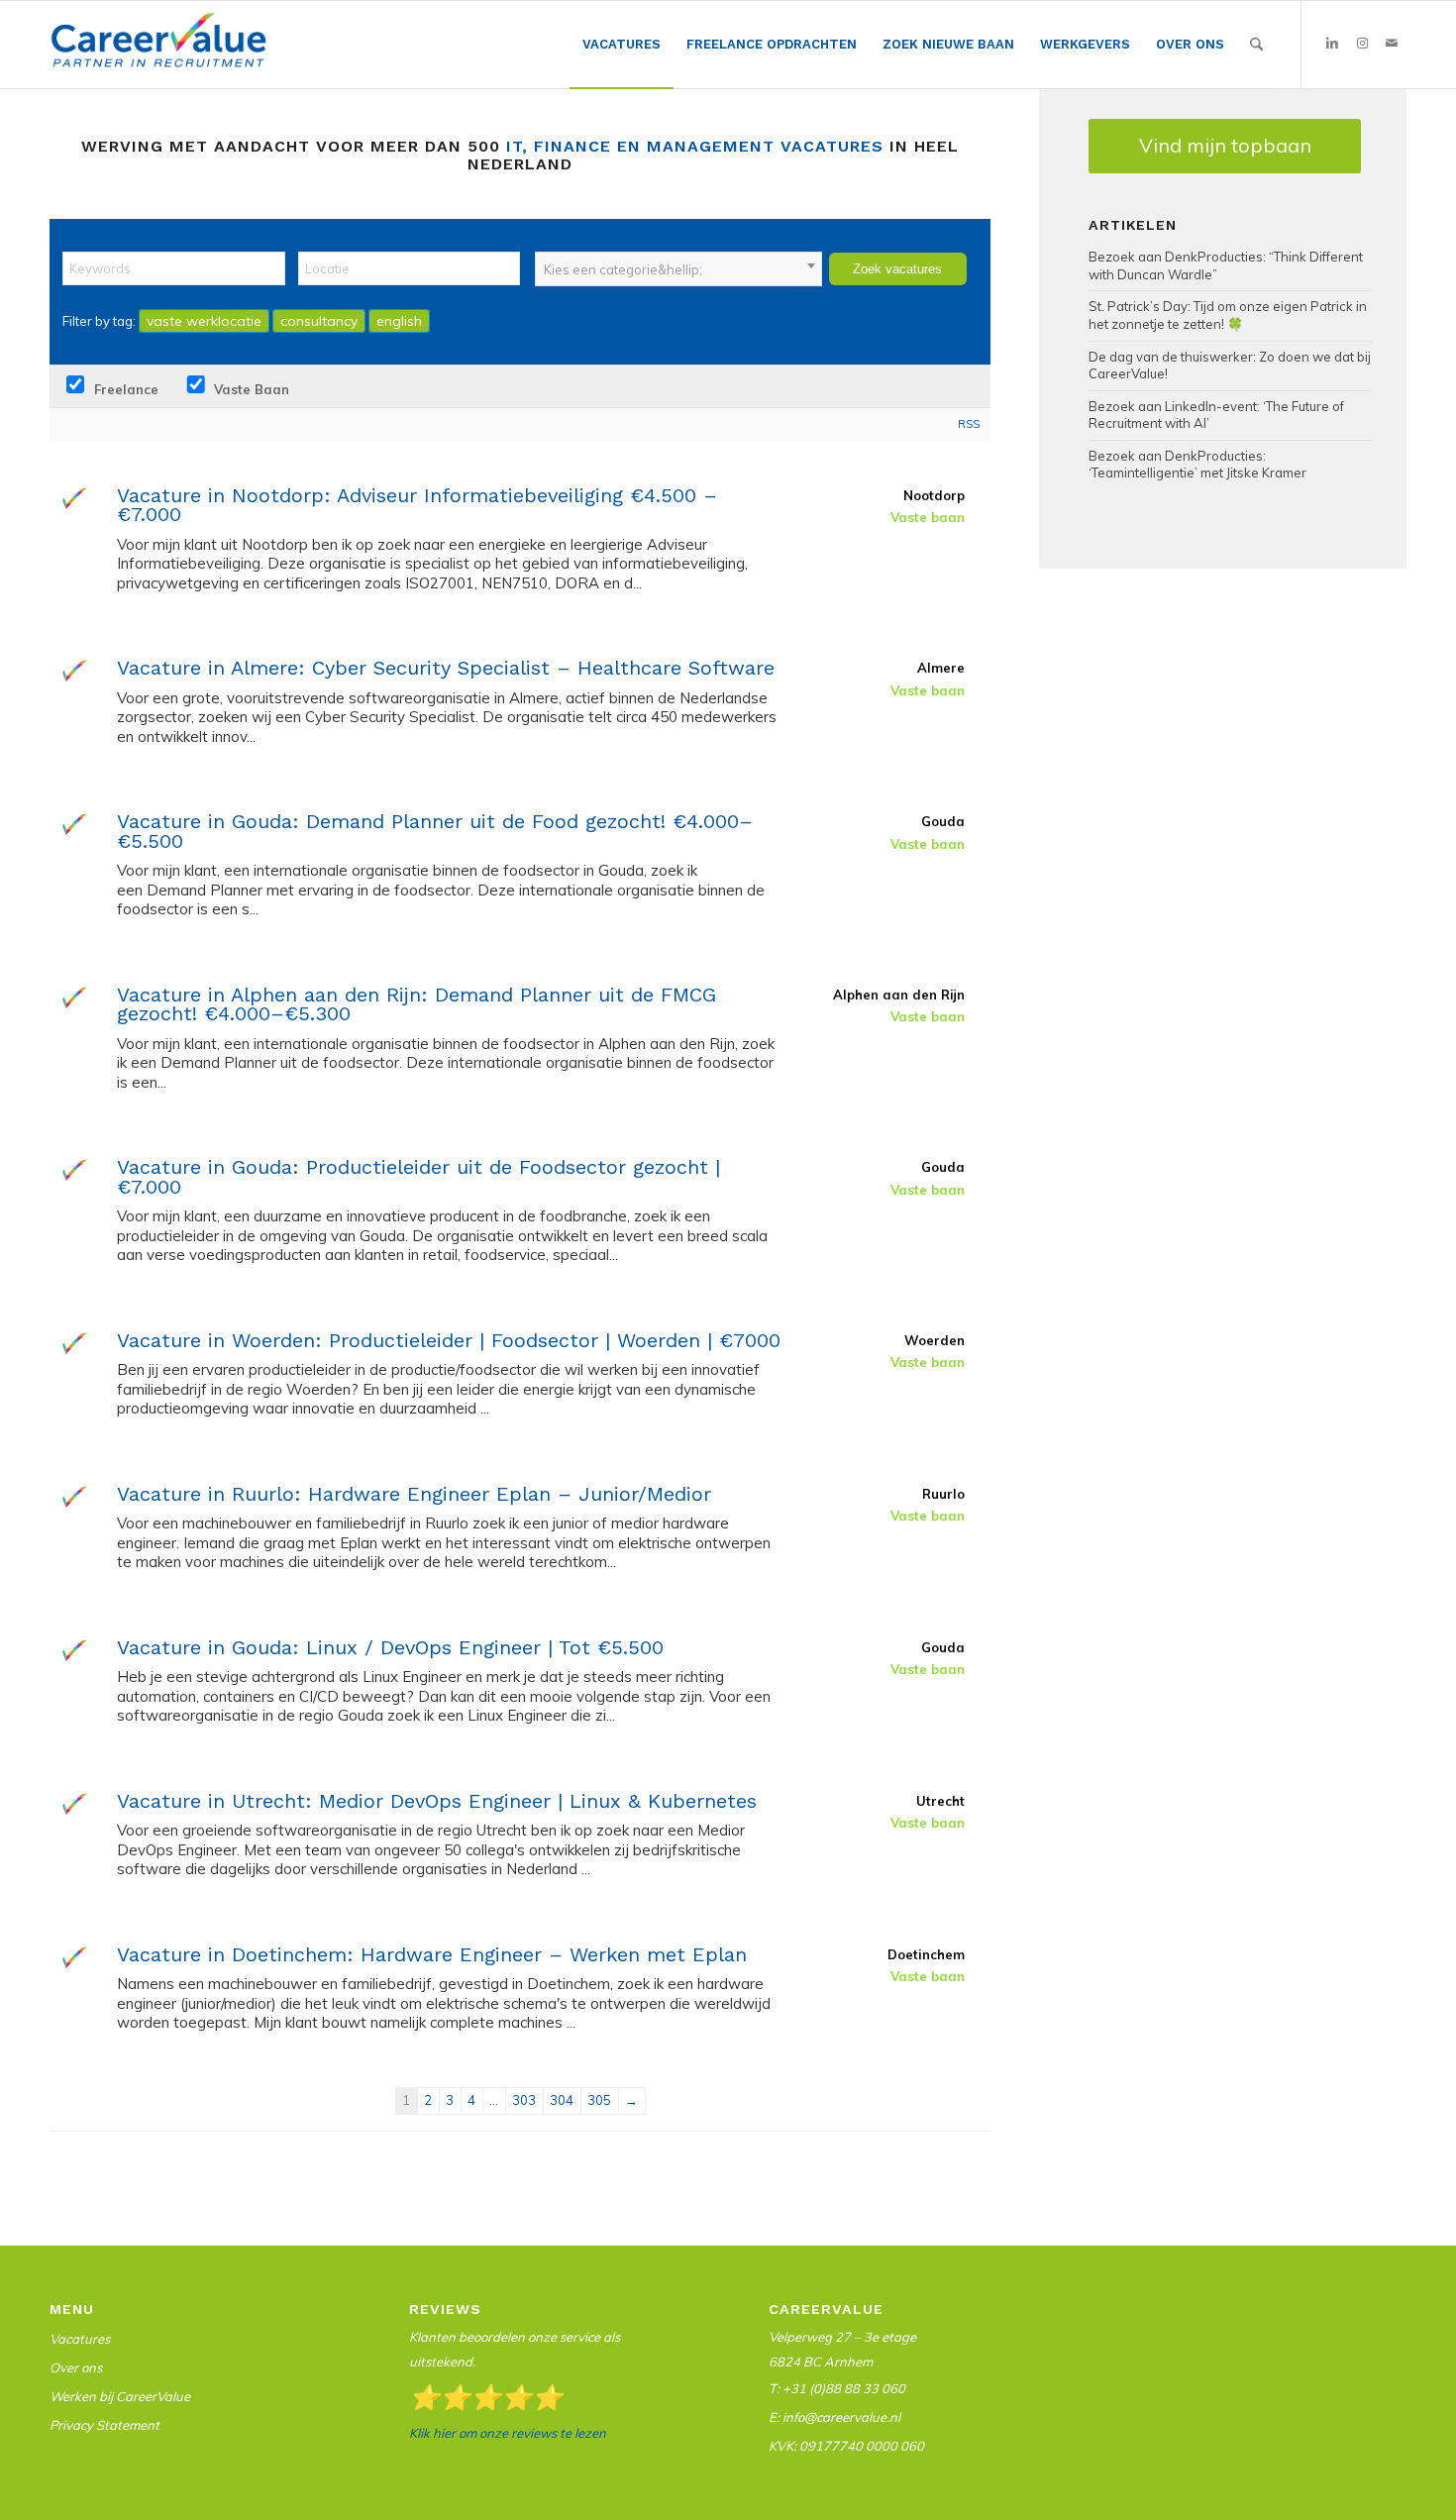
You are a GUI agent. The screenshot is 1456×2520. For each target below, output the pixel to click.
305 (599, 2100)
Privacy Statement (104, 2425)
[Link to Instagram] (1362, 44)
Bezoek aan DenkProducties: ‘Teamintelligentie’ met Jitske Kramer (1197, 465)
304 (562, 2100)
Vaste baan (250, 389)
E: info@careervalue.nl (834, 2417)
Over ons (76, 2367)
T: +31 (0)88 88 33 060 (837, 2388)
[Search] (1256, 45)
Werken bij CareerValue (120, 2396)
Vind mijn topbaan (1225, 145)
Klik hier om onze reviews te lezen (508, 2433)
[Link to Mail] (1392, 44)
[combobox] (678, 269)
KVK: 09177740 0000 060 (846, 2446)
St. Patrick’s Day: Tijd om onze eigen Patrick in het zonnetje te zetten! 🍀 (1228, 315)
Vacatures (80, 2339)
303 (524, 2100)
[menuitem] (622, 45)
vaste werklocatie (204, 321)
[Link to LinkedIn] (1332, 44)
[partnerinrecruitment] (158, 50)
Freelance (124, 389)
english (399, 321)
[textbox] (678, 269)
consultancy (319, 321)
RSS (969, 424)
